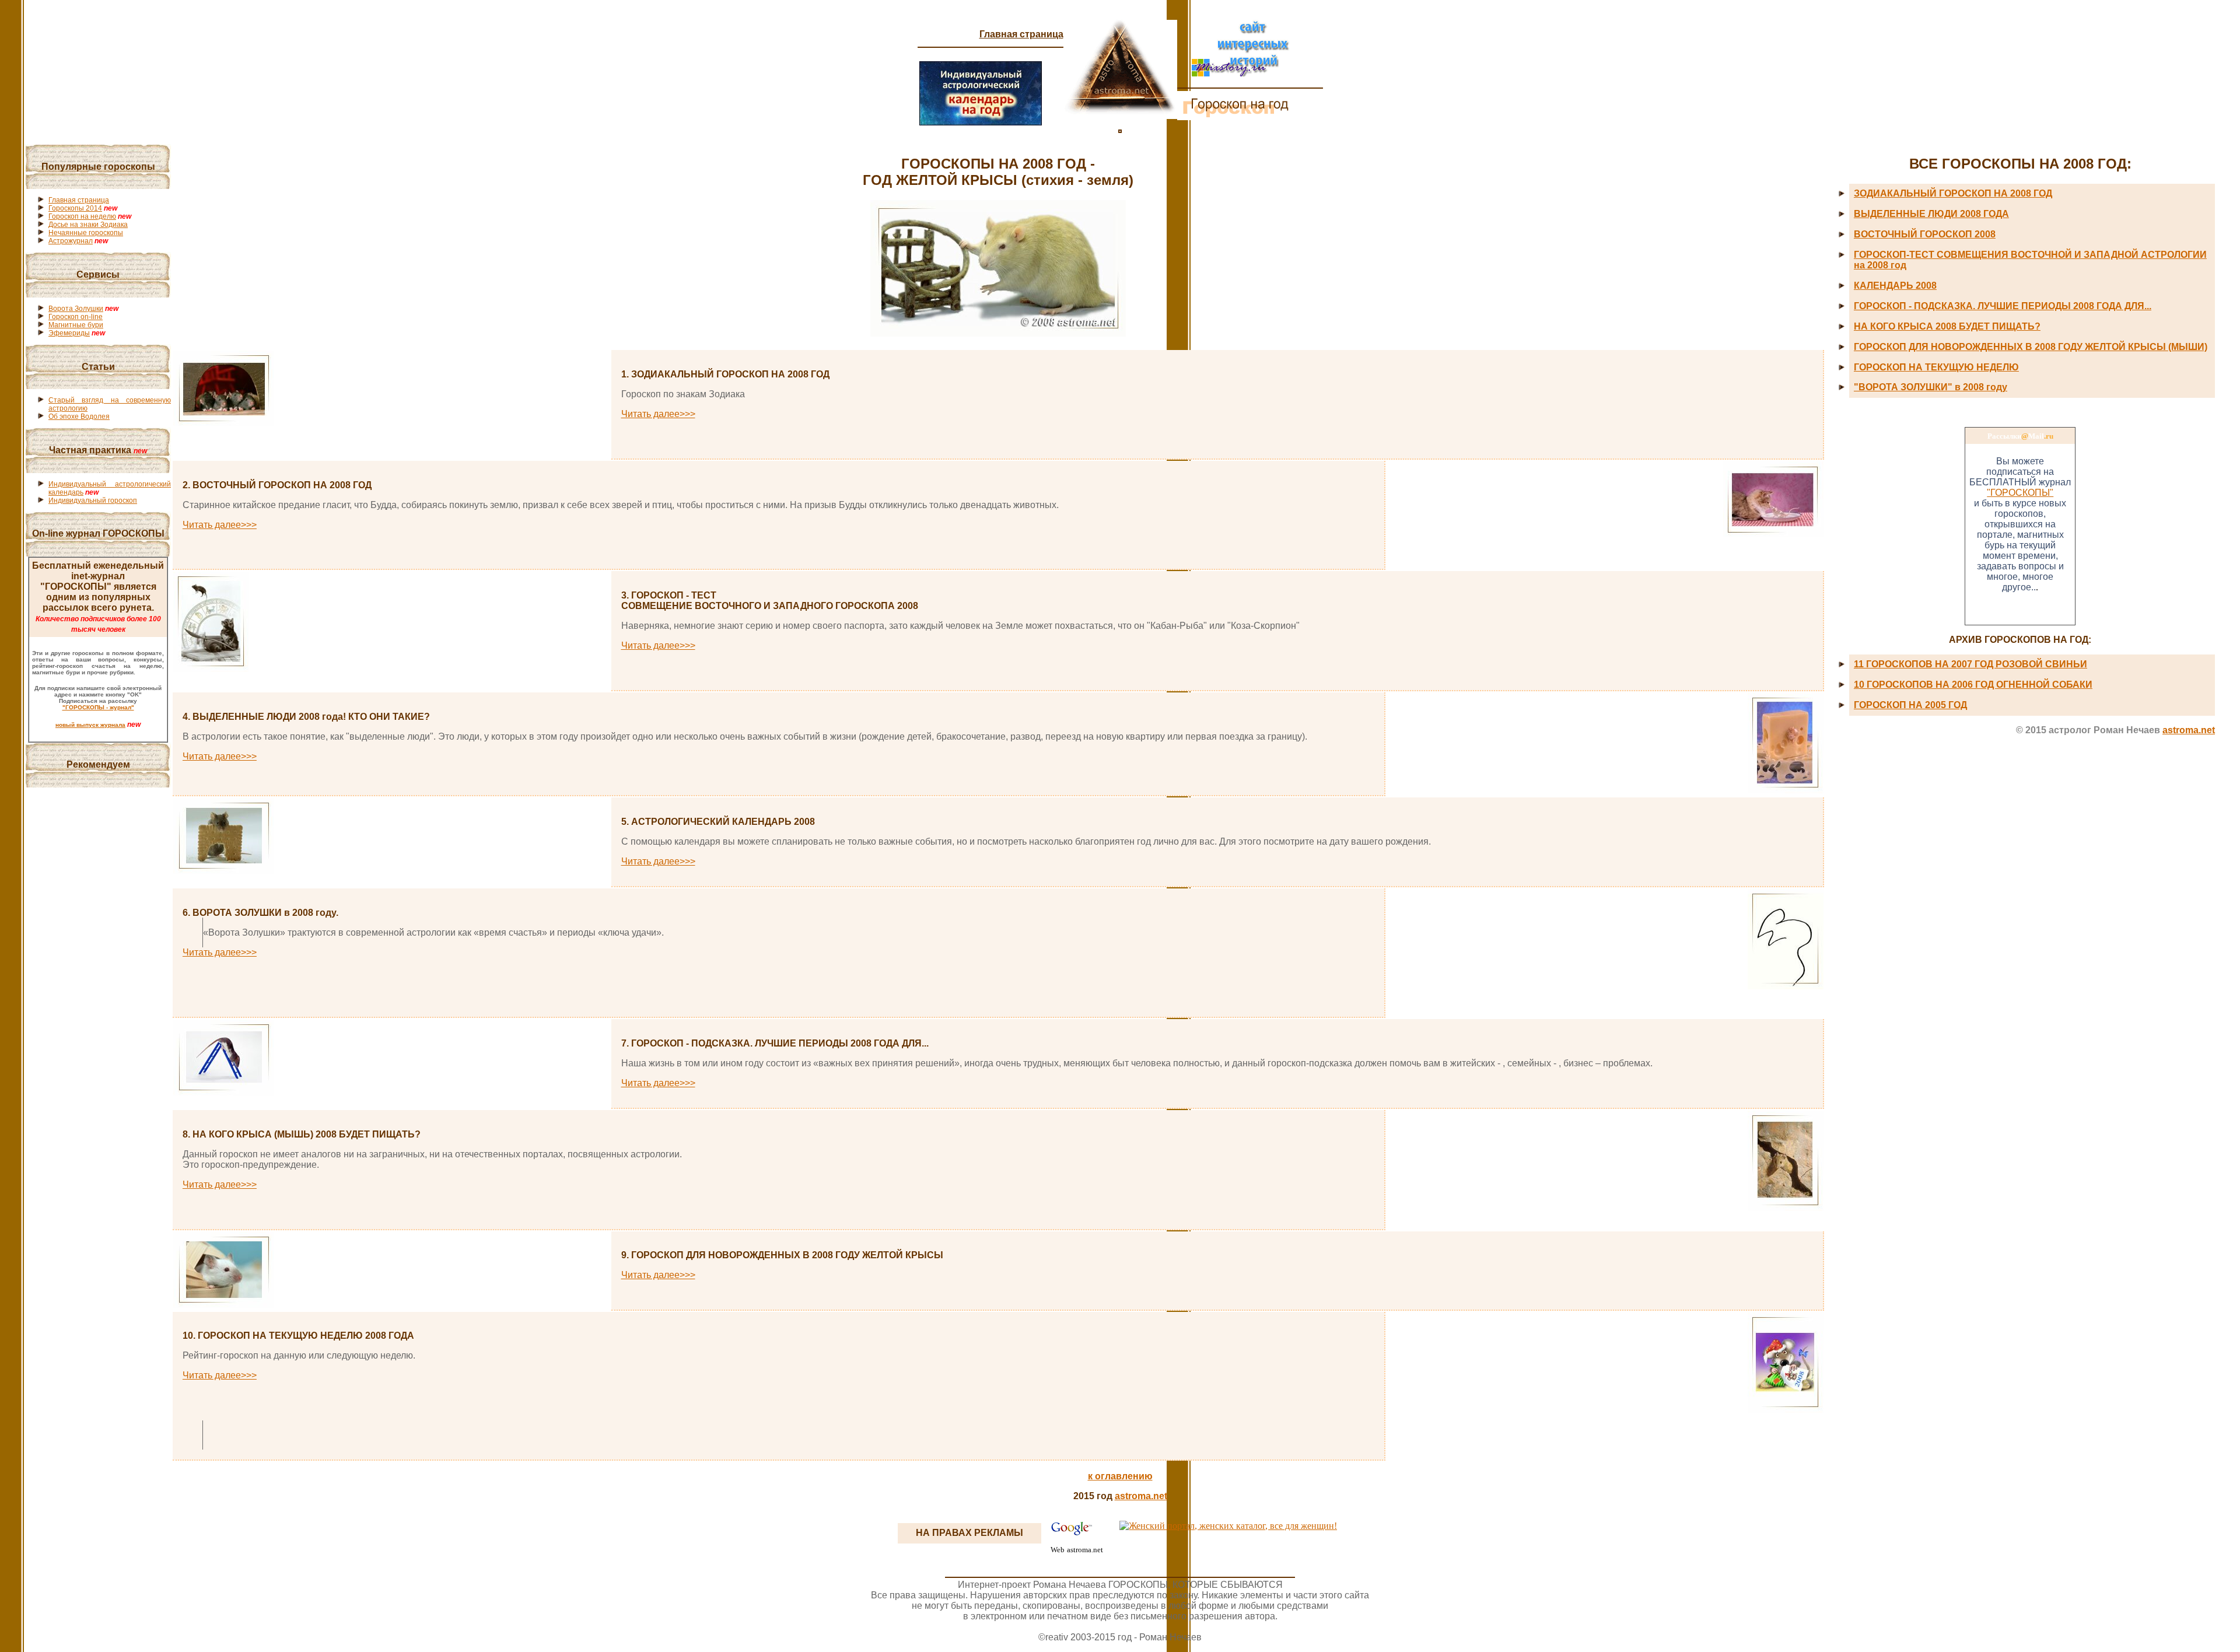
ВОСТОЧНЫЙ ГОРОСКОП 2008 (1925, 234)
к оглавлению (1120, 1476)
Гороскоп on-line (76, 317)
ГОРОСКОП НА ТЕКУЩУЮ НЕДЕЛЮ (1936, 367)
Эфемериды (69, 333)
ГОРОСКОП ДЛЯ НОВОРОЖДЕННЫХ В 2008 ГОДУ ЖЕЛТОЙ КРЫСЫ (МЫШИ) (2031, 347)
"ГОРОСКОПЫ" (2020, 493)
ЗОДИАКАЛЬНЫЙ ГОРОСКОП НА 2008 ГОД (1953, 193)
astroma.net (2189, 730)
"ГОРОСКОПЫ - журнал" (98, 707)
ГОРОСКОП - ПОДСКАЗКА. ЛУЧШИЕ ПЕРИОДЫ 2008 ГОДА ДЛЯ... (2003, 306)
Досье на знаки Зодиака (88, 225)
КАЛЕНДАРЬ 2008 (1895, 286)
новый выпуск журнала (90, 725)
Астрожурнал (71, 241)
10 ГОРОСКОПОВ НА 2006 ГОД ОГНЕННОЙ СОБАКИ (1973, 685)
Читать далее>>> (658, 414)
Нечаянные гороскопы (86, 233)
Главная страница (1021, 34)
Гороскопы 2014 (75, 208)
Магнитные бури (76, 325)
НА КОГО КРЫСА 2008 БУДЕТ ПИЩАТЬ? (1947, 326)
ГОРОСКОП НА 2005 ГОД (1910, 705)
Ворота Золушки (76, 309)
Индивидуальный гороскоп (93, 501)
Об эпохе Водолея (79, 416)
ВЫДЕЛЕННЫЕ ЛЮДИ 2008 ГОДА (1931, 214)
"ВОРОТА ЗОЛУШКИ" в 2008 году (1931, 387)
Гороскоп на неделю (82, 216)
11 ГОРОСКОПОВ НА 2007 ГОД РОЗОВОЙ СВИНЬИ (1971, 664)
